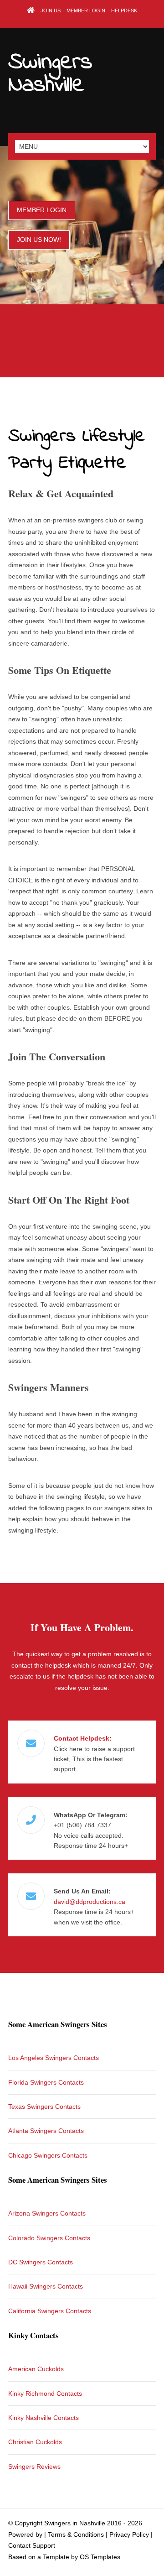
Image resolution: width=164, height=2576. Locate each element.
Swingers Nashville (50, 74)
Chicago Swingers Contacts (48, 2155)
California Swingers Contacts (50, 2311)
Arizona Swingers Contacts (47, 2213)
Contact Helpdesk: (83, 1738)
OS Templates (100, 2557)
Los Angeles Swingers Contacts (54, 2058)
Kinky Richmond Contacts (45, 2393)
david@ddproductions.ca (90, 1902)
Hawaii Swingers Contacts (46, 2286)
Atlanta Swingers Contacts (46, 2131)
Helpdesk (124, 10)
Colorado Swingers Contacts (49, 2238)
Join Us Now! (39, 240)
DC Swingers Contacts (41, 2262)
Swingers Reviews (34, 2466)
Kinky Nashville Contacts (44, 2418)
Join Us (51, 10)
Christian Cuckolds (35, 2442)
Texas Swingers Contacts (44, 2107)
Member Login (86, 10)
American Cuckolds (36, 2369)
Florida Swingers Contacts (46, 2082)
